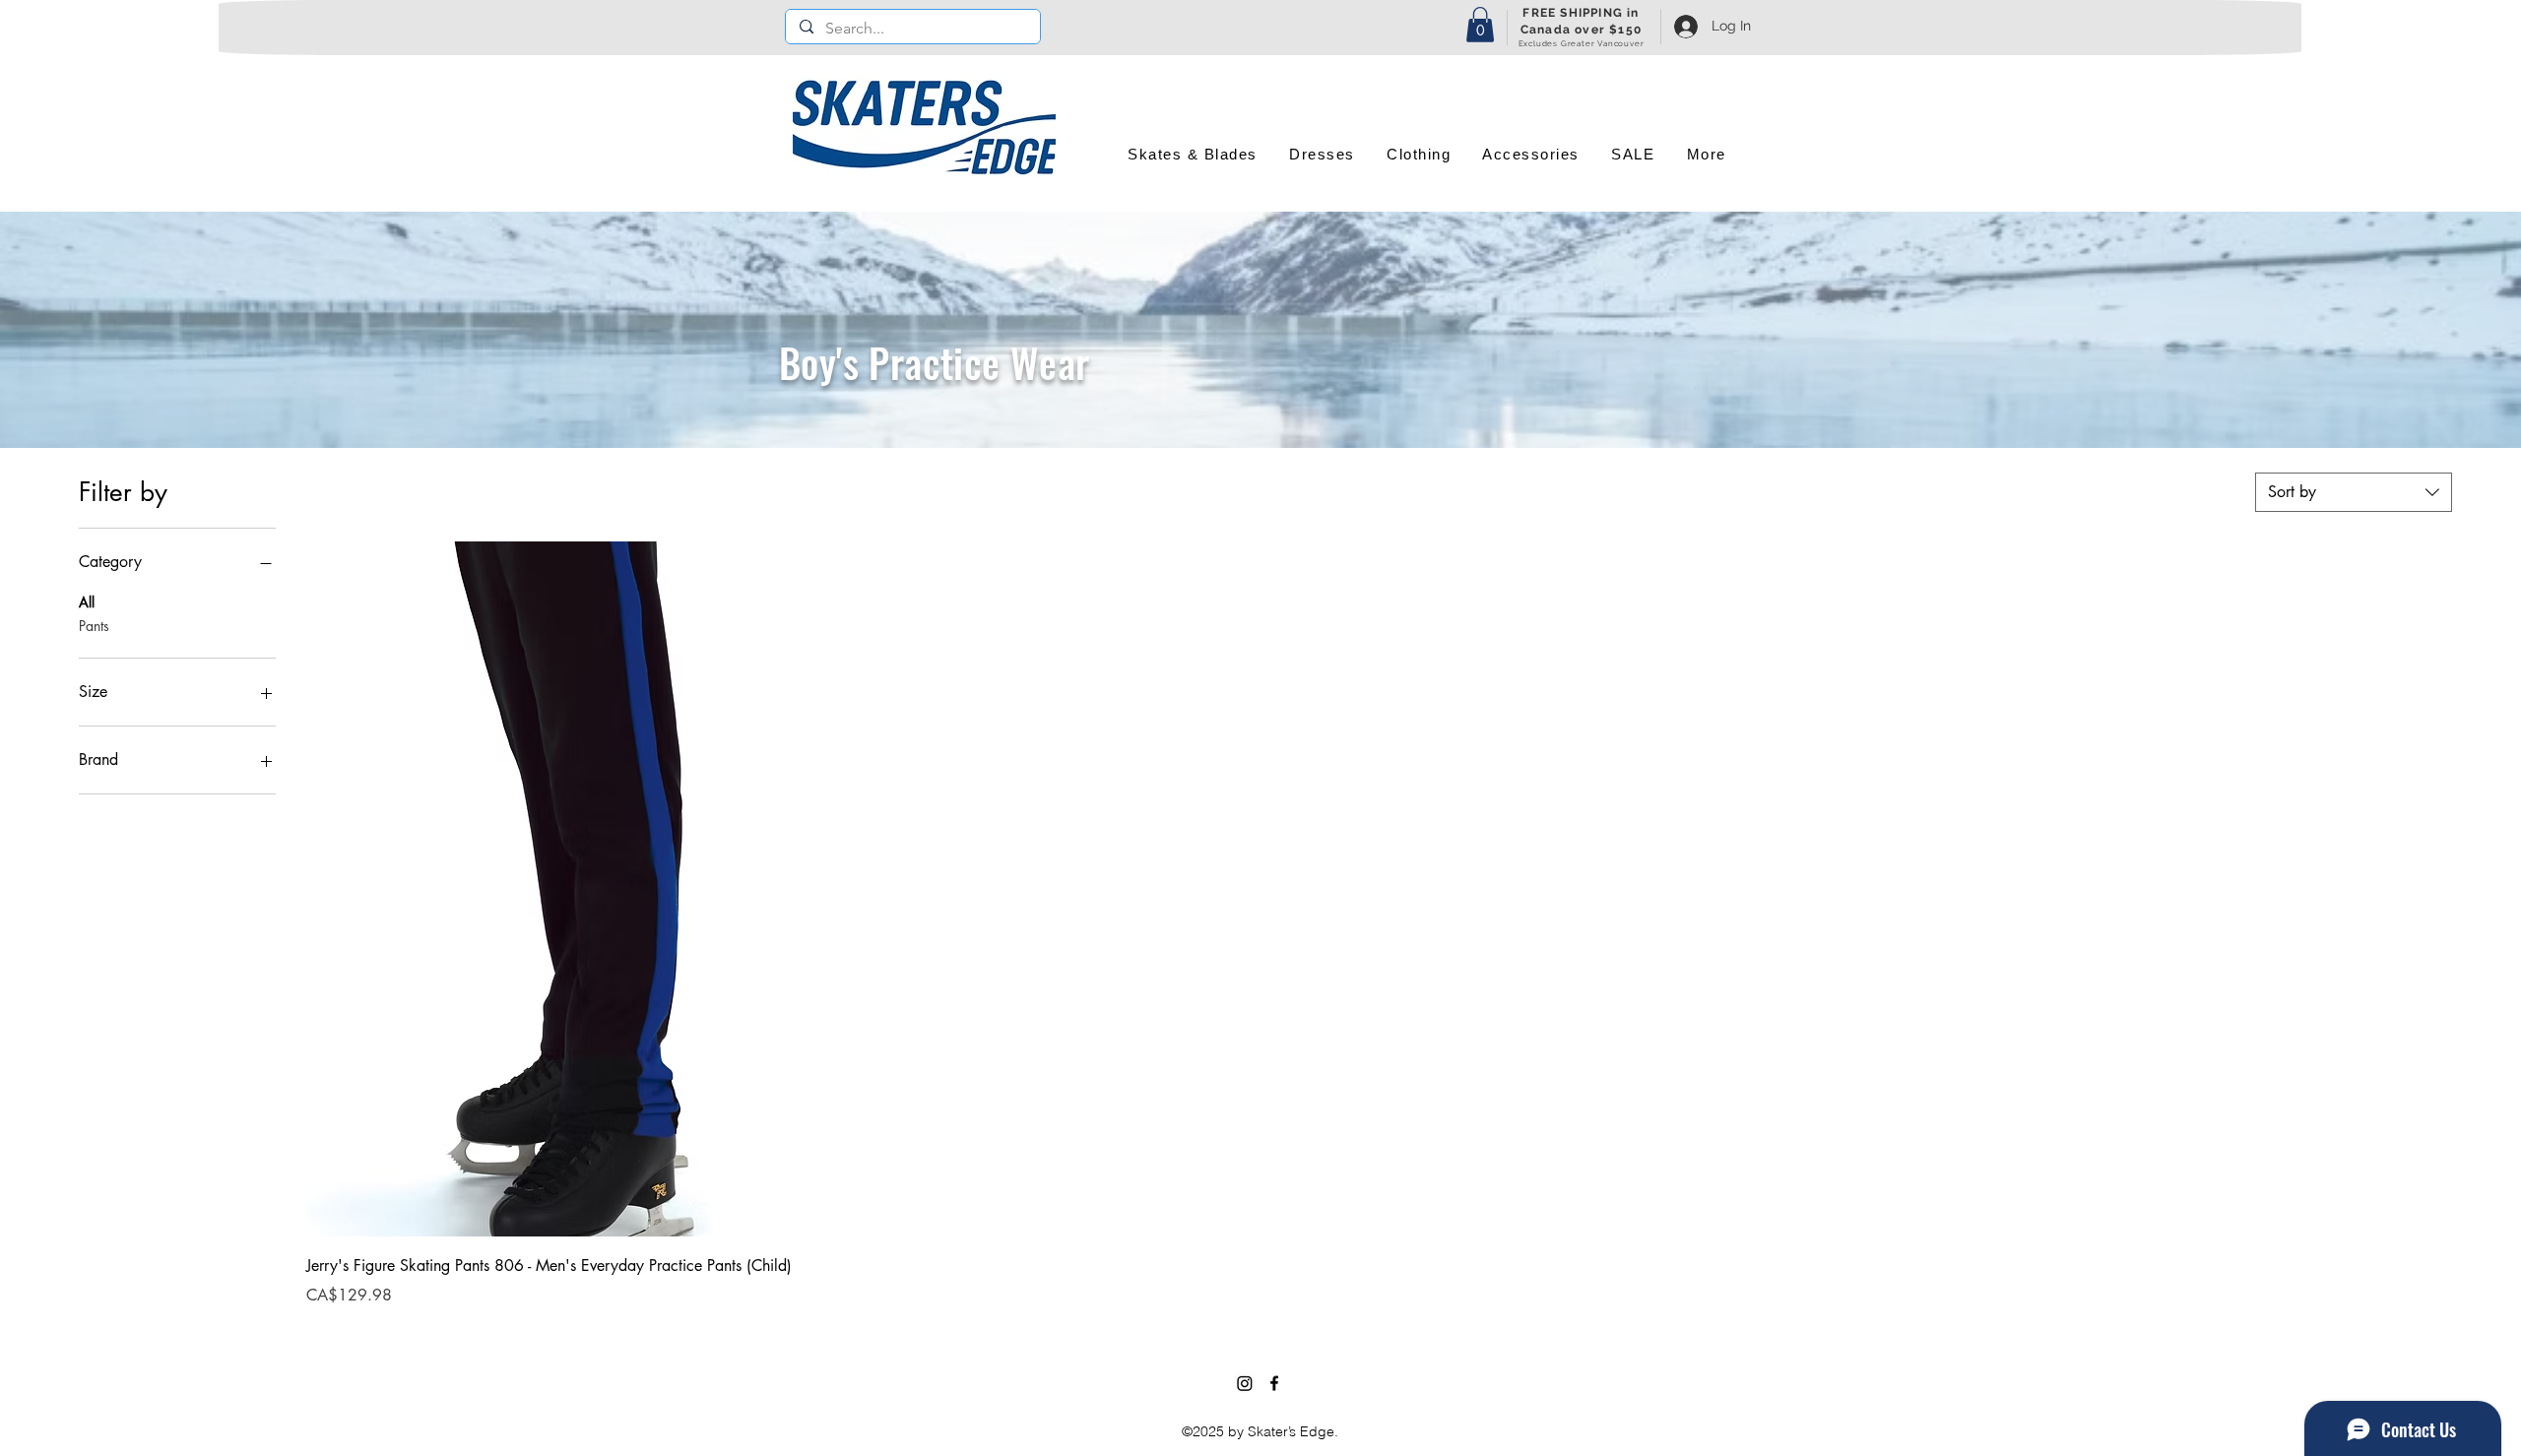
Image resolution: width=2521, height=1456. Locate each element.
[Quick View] (567, 889)
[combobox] (2354, 492)
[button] (1480, 25)
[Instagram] (1245, 1383)
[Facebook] (1274, 1383)
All (87, 602)
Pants (94, 626)
